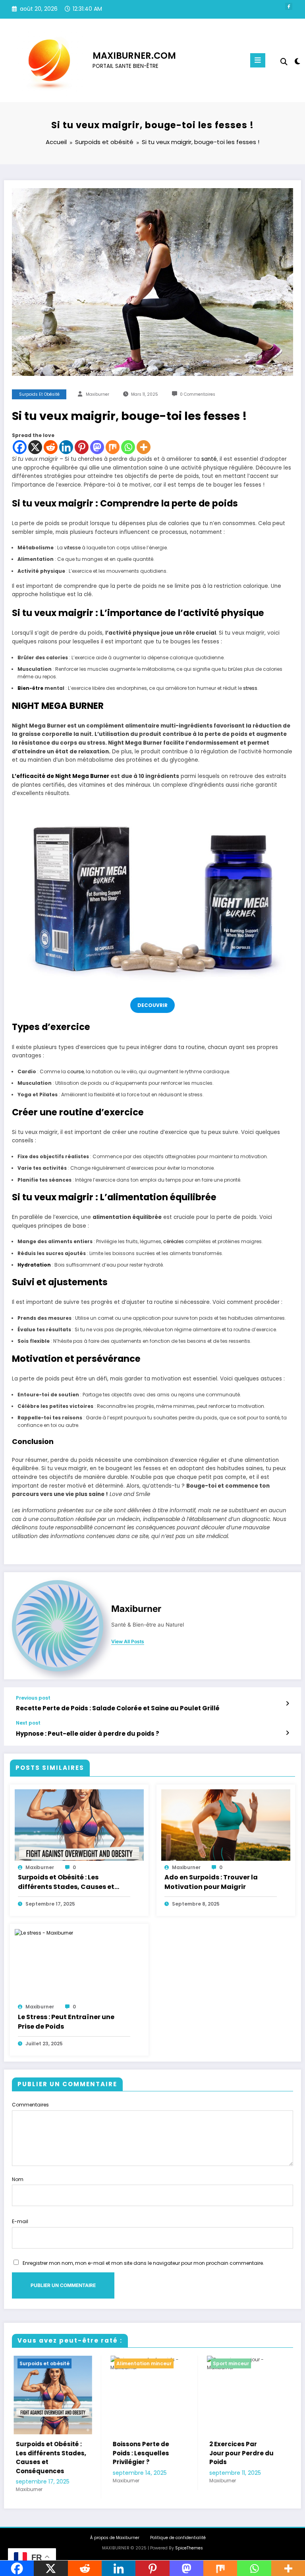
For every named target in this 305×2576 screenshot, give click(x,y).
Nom (18, 2179)
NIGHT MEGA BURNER (58, 706)
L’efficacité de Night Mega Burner (61, 776)
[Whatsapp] (128, 447)
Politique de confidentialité (178, 2538)
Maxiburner (97, 394)
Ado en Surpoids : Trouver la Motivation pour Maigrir (211, 1882)
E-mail (20, 2221)
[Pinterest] (82, 447)
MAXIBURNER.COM (134, 56)
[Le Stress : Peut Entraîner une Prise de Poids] (44, 1932)
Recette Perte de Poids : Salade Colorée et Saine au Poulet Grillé (118, 1708)
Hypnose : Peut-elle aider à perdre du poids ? (88, 1734)
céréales (174, 1241)
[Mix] (113, 447)
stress (250, 688)
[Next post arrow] (287, 1733)
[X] (35, 447)
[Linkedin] (66, 447)
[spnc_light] (297, 61)
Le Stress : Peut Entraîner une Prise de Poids (66, 2022)
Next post (28, 1723)
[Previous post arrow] (287, 1704)
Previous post (33, 1698)
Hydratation (34, 1265)
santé (209, 459)
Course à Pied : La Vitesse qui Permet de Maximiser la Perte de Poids (243, 2458)
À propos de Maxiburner (115, 2538)
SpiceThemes (189, 2548)
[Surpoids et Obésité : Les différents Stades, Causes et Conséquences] (79, 1824)
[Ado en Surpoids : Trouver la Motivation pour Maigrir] (226, 1824)
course (75, 1071)
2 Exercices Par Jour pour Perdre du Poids (144, 2453)
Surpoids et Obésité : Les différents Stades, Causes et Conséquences (66, 1882)
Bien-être (30, 688)
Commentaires (30, 2105)
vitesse (72, 548)
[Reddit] (51, 447)
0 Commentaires (198, 394)
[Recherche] (284, 62)
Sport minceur (133, 2363)
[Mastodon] (97, 447)
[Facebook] (20, 447)
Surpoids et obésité (39, 394)
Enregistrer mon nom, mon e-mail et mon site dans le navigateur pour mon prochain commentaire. (143, 2263)
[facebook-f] (289, 6)
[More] (144, 447)
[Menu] (258, 60)
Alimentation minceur (46, 2363)
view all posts (128, 1642)
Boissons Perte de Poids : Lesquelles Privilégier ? (43, 2453)
